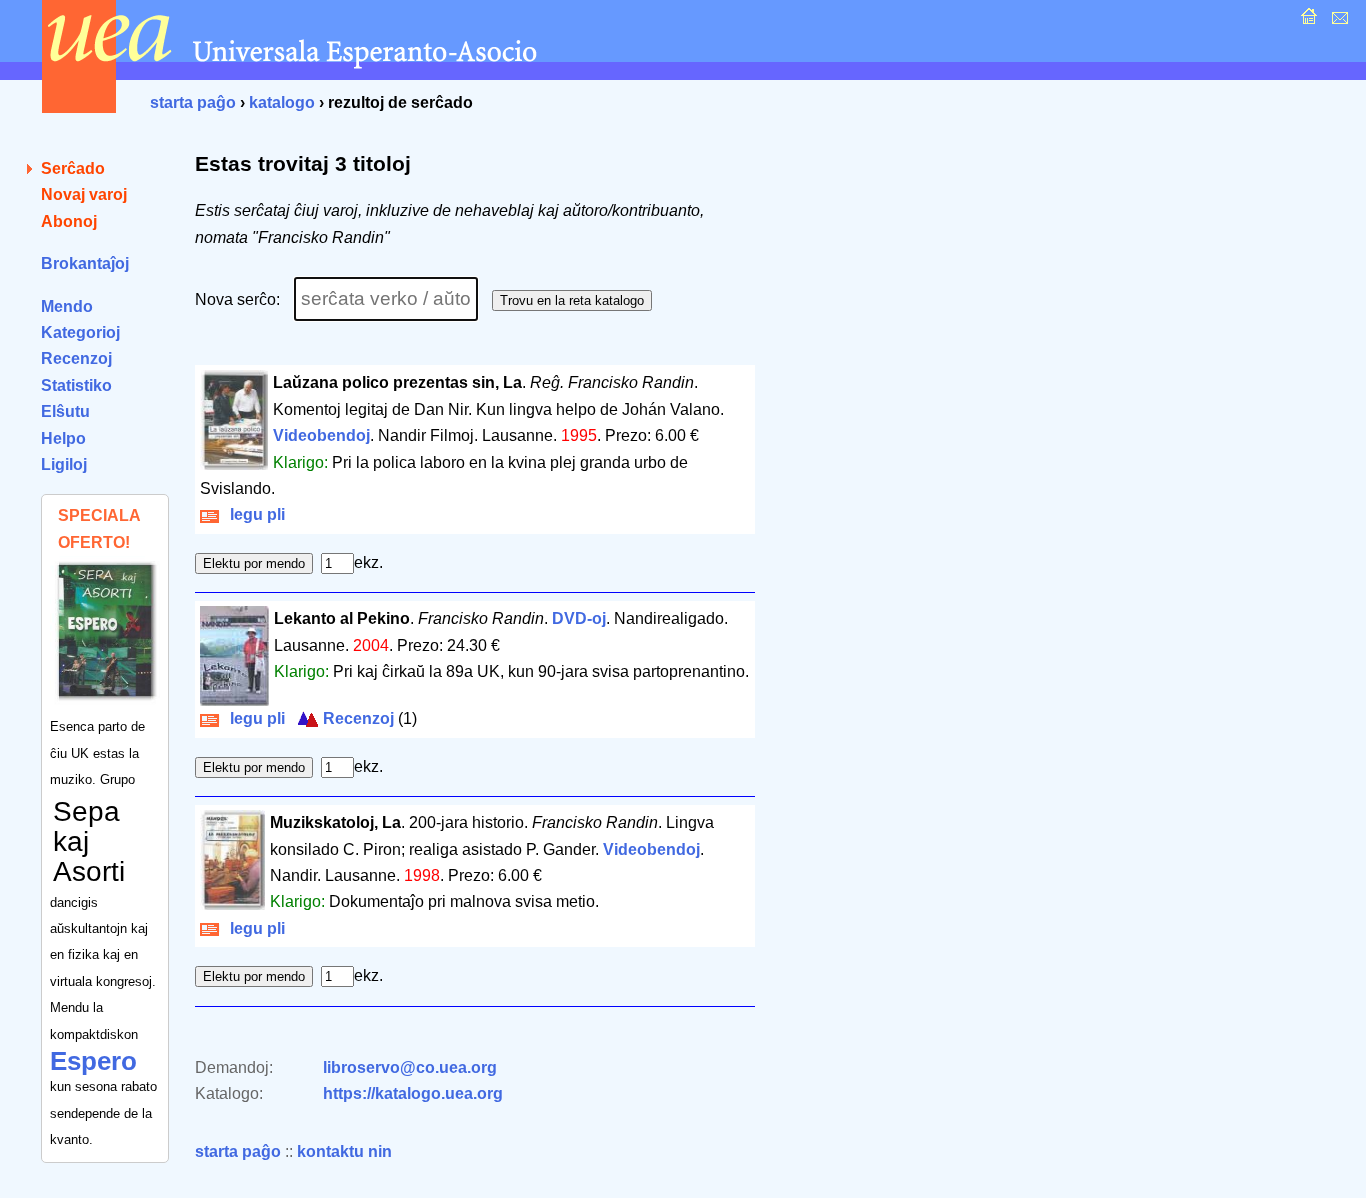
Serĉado (73, 168)
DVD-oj (579, 618)
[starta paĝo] (1306, 21)
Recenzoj (76, 358)
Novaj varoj (84, 194)
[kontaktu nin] (1337, 21)
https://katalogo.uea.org (413, 1093)
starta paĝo (193, 102)
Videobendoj (321, 435)
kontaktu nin (344, 1151)
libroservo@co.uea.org (410, 1067)
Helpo (63, 438)
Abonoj (69, 221)
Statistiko (76, 385)
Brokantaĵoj (85, 263)
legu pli (253, 514)
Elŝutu (65, 411)
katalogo (282, 102)
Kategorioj (80, 332)
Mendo (67, 306)
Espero (93, 1061)
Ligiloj (64, 464)
